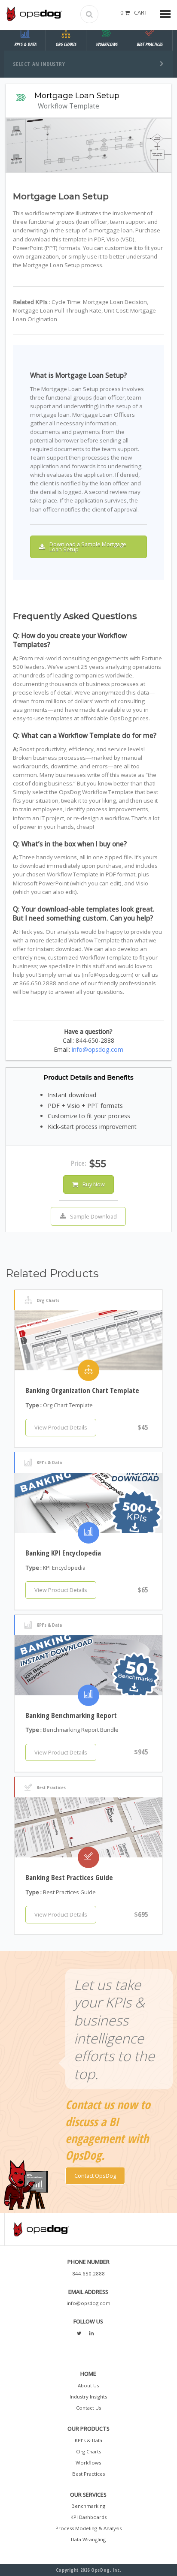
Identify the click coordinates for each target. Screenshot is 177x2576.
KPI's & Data (88, 2440)
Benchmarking (88, 2506)
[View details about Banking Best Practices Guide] (89, 1827)
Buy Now (94, 1184)
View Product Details (61, 1427)
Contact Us (88, 2408)
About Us (88, 2385)
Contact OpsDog (95, 2176)
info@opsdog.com (98, 1049)
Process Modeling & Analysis (88, 2528)
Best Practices (88, 2474)
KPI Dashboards (88, 2517)
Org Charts (88, 2451)
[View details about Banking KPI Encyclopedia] (89, 1503)
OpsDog (34, 14)
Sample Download (93, 1216)
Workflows (88, 2463)
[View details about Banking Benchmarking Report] (89, 1665)
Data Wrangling (88, 2539)
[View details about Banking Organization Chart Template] (89, 1340)
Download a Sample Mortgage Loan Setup (88, 547)
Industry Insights (88, 2397)
